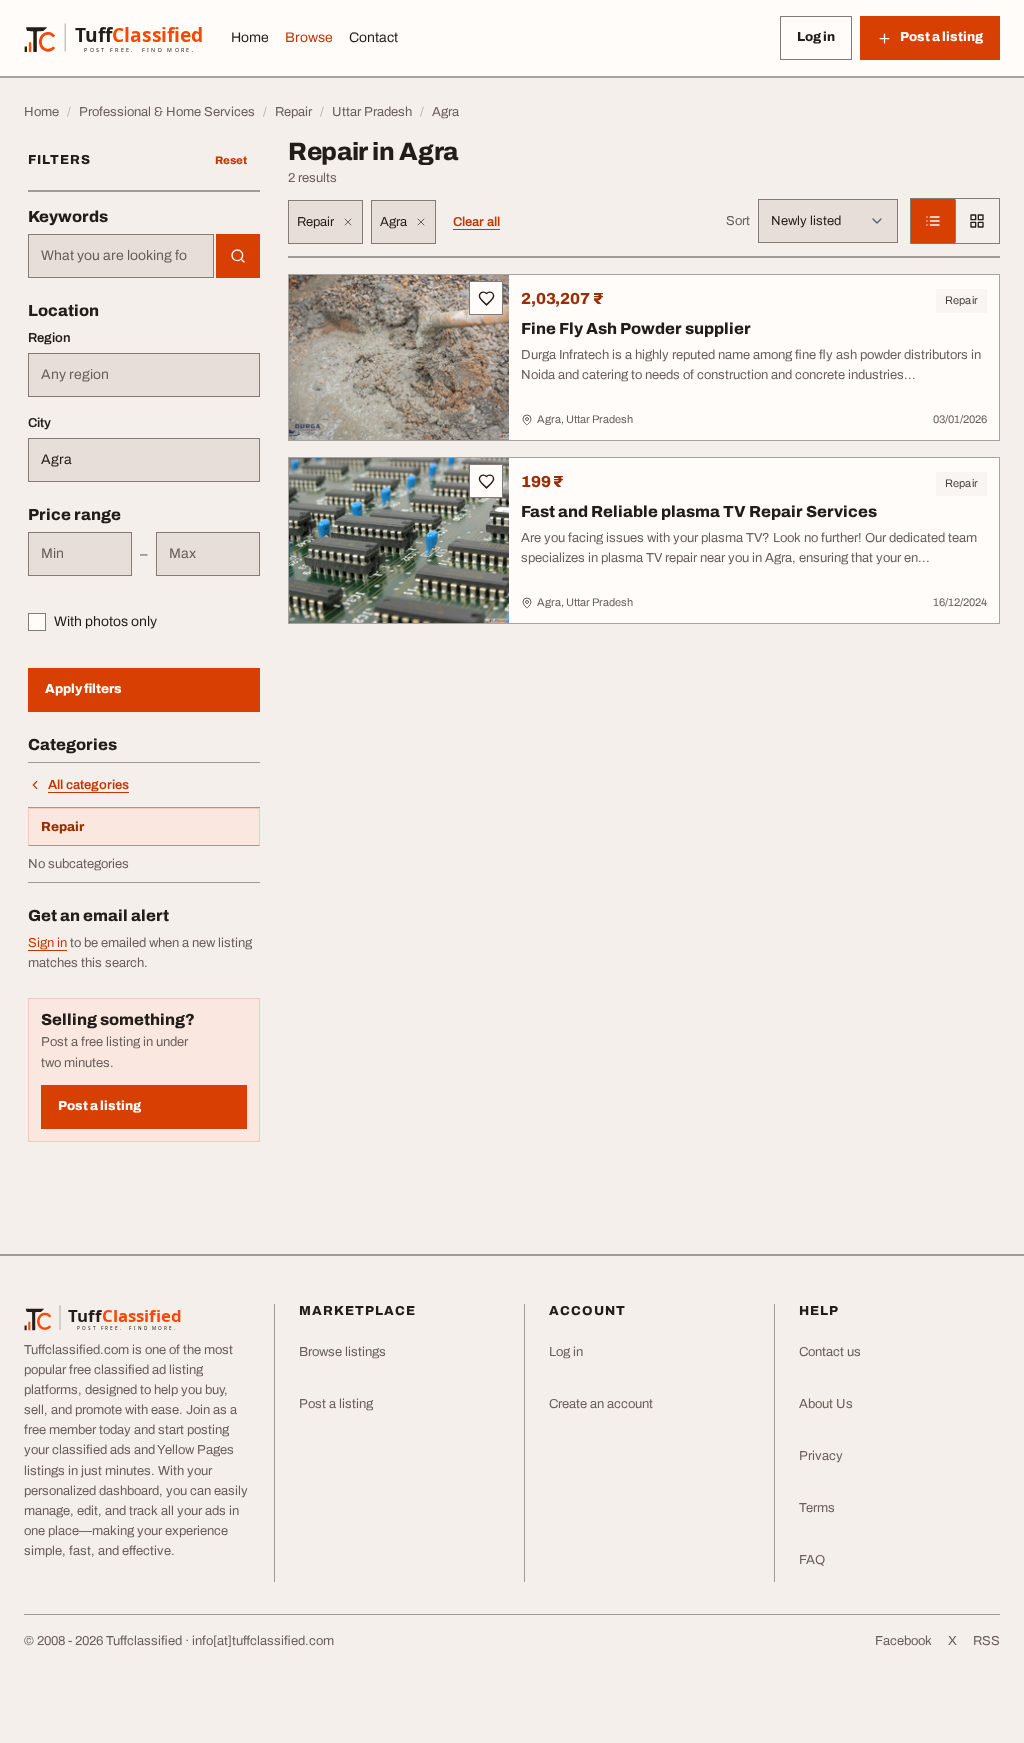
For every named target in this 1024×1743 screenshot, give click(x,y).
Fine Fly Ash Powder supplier (636, 328)
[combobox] (121, 256)
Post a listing (99, 1106)
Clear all (476, 222)
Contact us (830, 1352)
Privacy (821, 1456)
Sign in (47, 943)
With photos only (105, 621)
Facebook (903, 1641)
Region (49, 338)
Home (250, 37)
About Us (826, 1404)
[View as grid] (977, 221)
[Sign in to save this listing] (486, 298)
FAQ (812, 1560)
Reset (231, 160)
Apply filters (83, 689)
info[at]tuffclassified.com (263, 1641)
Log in (816, 37)
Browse (309, 37)
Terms (817, 1508)
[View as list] (933, 221)
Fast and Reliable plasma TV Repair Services (699, 511)
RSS (986, 1641)
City (39, 423)
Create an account (601, 1404)
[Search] (238, 256)
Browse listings (342, 1352)
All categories (88, 785)
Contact (373, 37)
